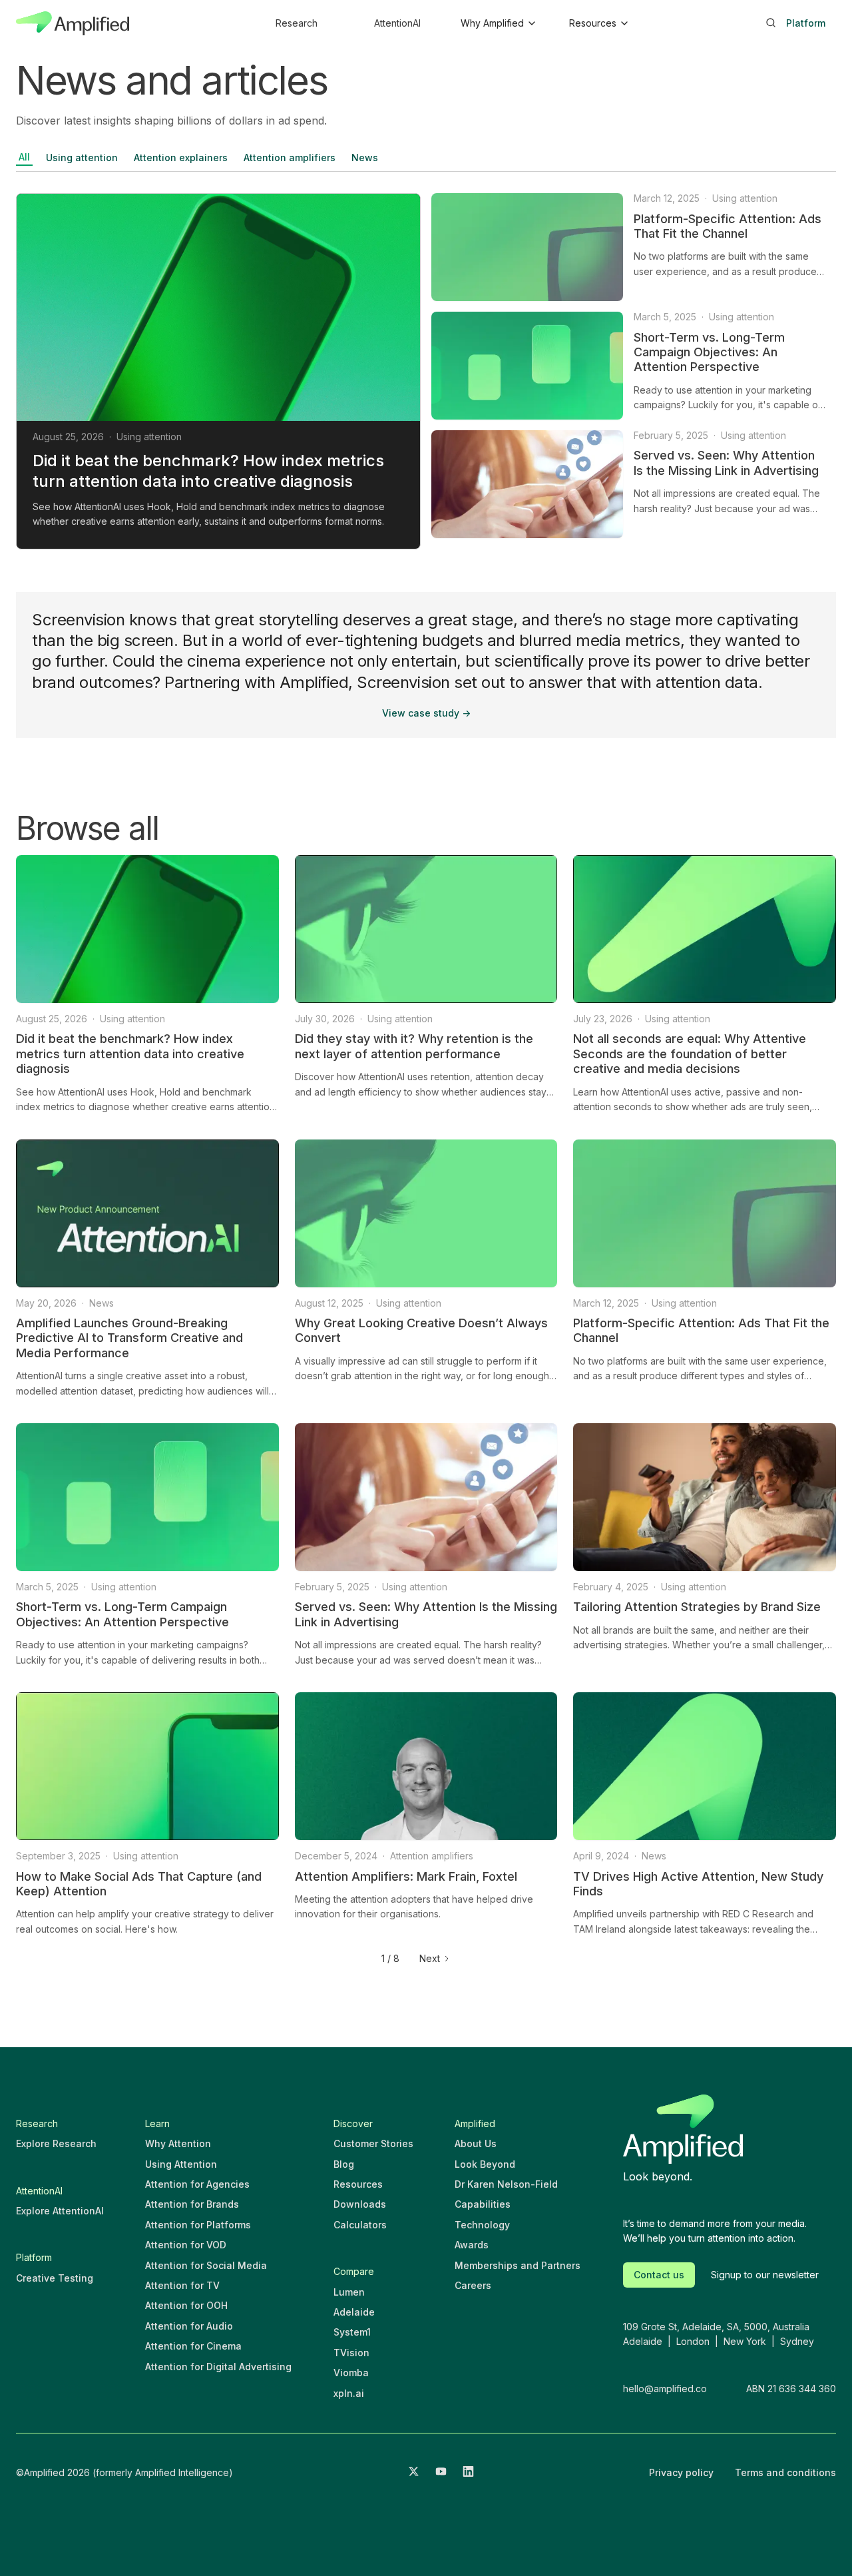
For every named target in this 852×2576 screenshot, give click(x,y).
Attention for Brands (192, 2204)
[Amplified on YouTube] (441, 2473)
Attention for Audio (189, 2326)
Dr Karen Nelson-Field (506, 2184)
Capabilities (483, 2204)
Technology (482, 2225)
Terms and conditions (785, 2472)
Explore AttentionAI (60, 2211)
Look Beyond (485, 2164)
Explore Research (56, 2143)
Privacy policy (681, 2472)
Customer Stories (373, 2143)
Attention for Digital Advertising (218, 2367)
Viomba (351, 2373)
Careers (473, 2285)
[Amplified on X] (414, 2473)
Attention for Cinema (193, 2346)
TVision (351, 2353)
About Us (476, 2143)
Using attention (82, 158)
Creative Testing (55, 2278)
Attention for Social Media (206, 2265)
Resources (358, 2184)
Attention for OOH (186, 2305)
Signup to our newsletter (765, 2275)
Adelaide (354, 2312)
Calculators (360, 2225)
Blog (344, 2164)
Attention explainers (181, 158)
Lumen (349, 2292)
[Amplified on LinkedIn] (468, 2473)
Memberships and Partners (518, 2265)
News (365, 158)
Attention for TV (182, 2285)
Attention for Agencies (197, 2184)
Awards (472, 2245)
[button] (498, 23)
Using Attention (181, 2164)
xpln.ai (349, 2393)
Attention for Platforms (198, 2225)
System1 (352, 2332)
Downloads (360, 2204)
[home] (73, 23)
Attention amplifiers (290, 158)
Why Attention (178, 2143)
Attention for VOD (186, 2245)
